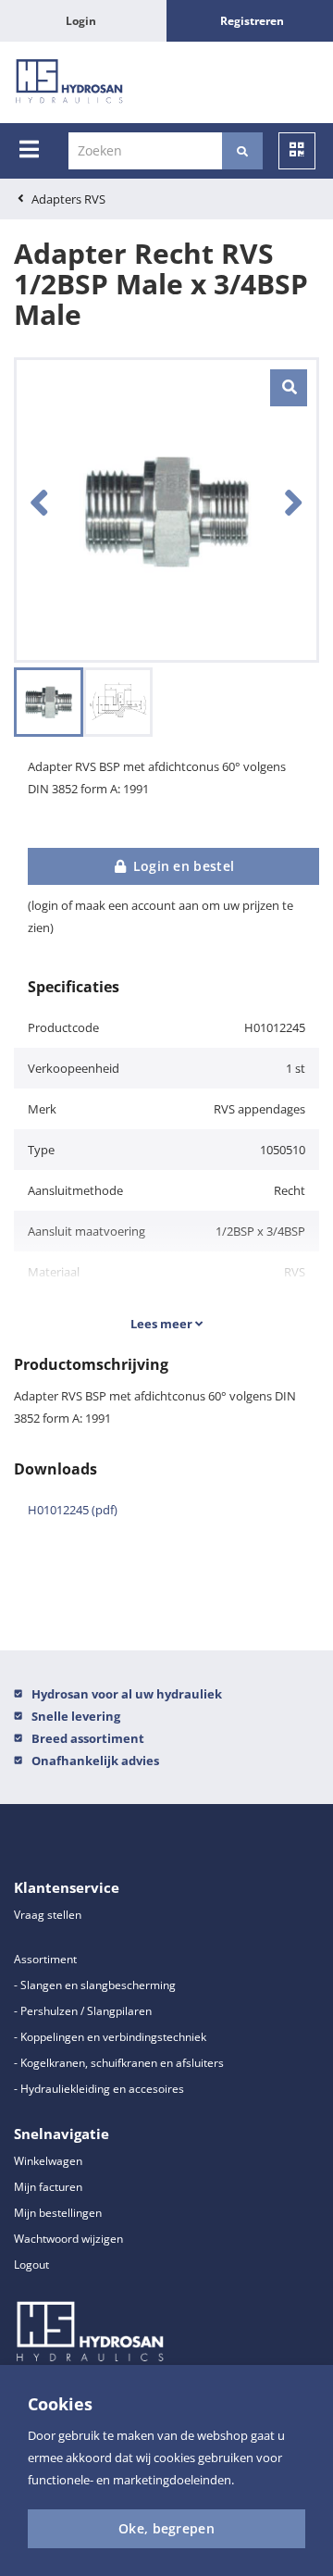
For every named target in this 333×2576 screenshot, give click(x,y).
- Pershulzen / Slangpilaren (83, 2011)
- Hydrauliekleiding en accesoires (99, 2089)
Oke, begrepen (166, 2528)
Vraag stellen (48, 1915)
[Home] (69, 82)
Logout (31, 2265)
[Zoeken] (242, 151)
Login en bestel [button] (181, 866)
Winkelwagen (48, 2161)
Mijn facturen (48, 2187)
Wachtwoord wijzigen (68, 2239)
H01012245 (73, 1510)
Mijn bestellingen (58, 2213)
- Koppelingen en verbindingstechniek (110, 2037)
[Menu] (29, 149)
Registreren (252, 21)
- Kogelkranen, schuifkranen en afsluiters (119, 2063)
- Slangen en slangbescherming (95, 1985)
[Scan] (297, 151)
